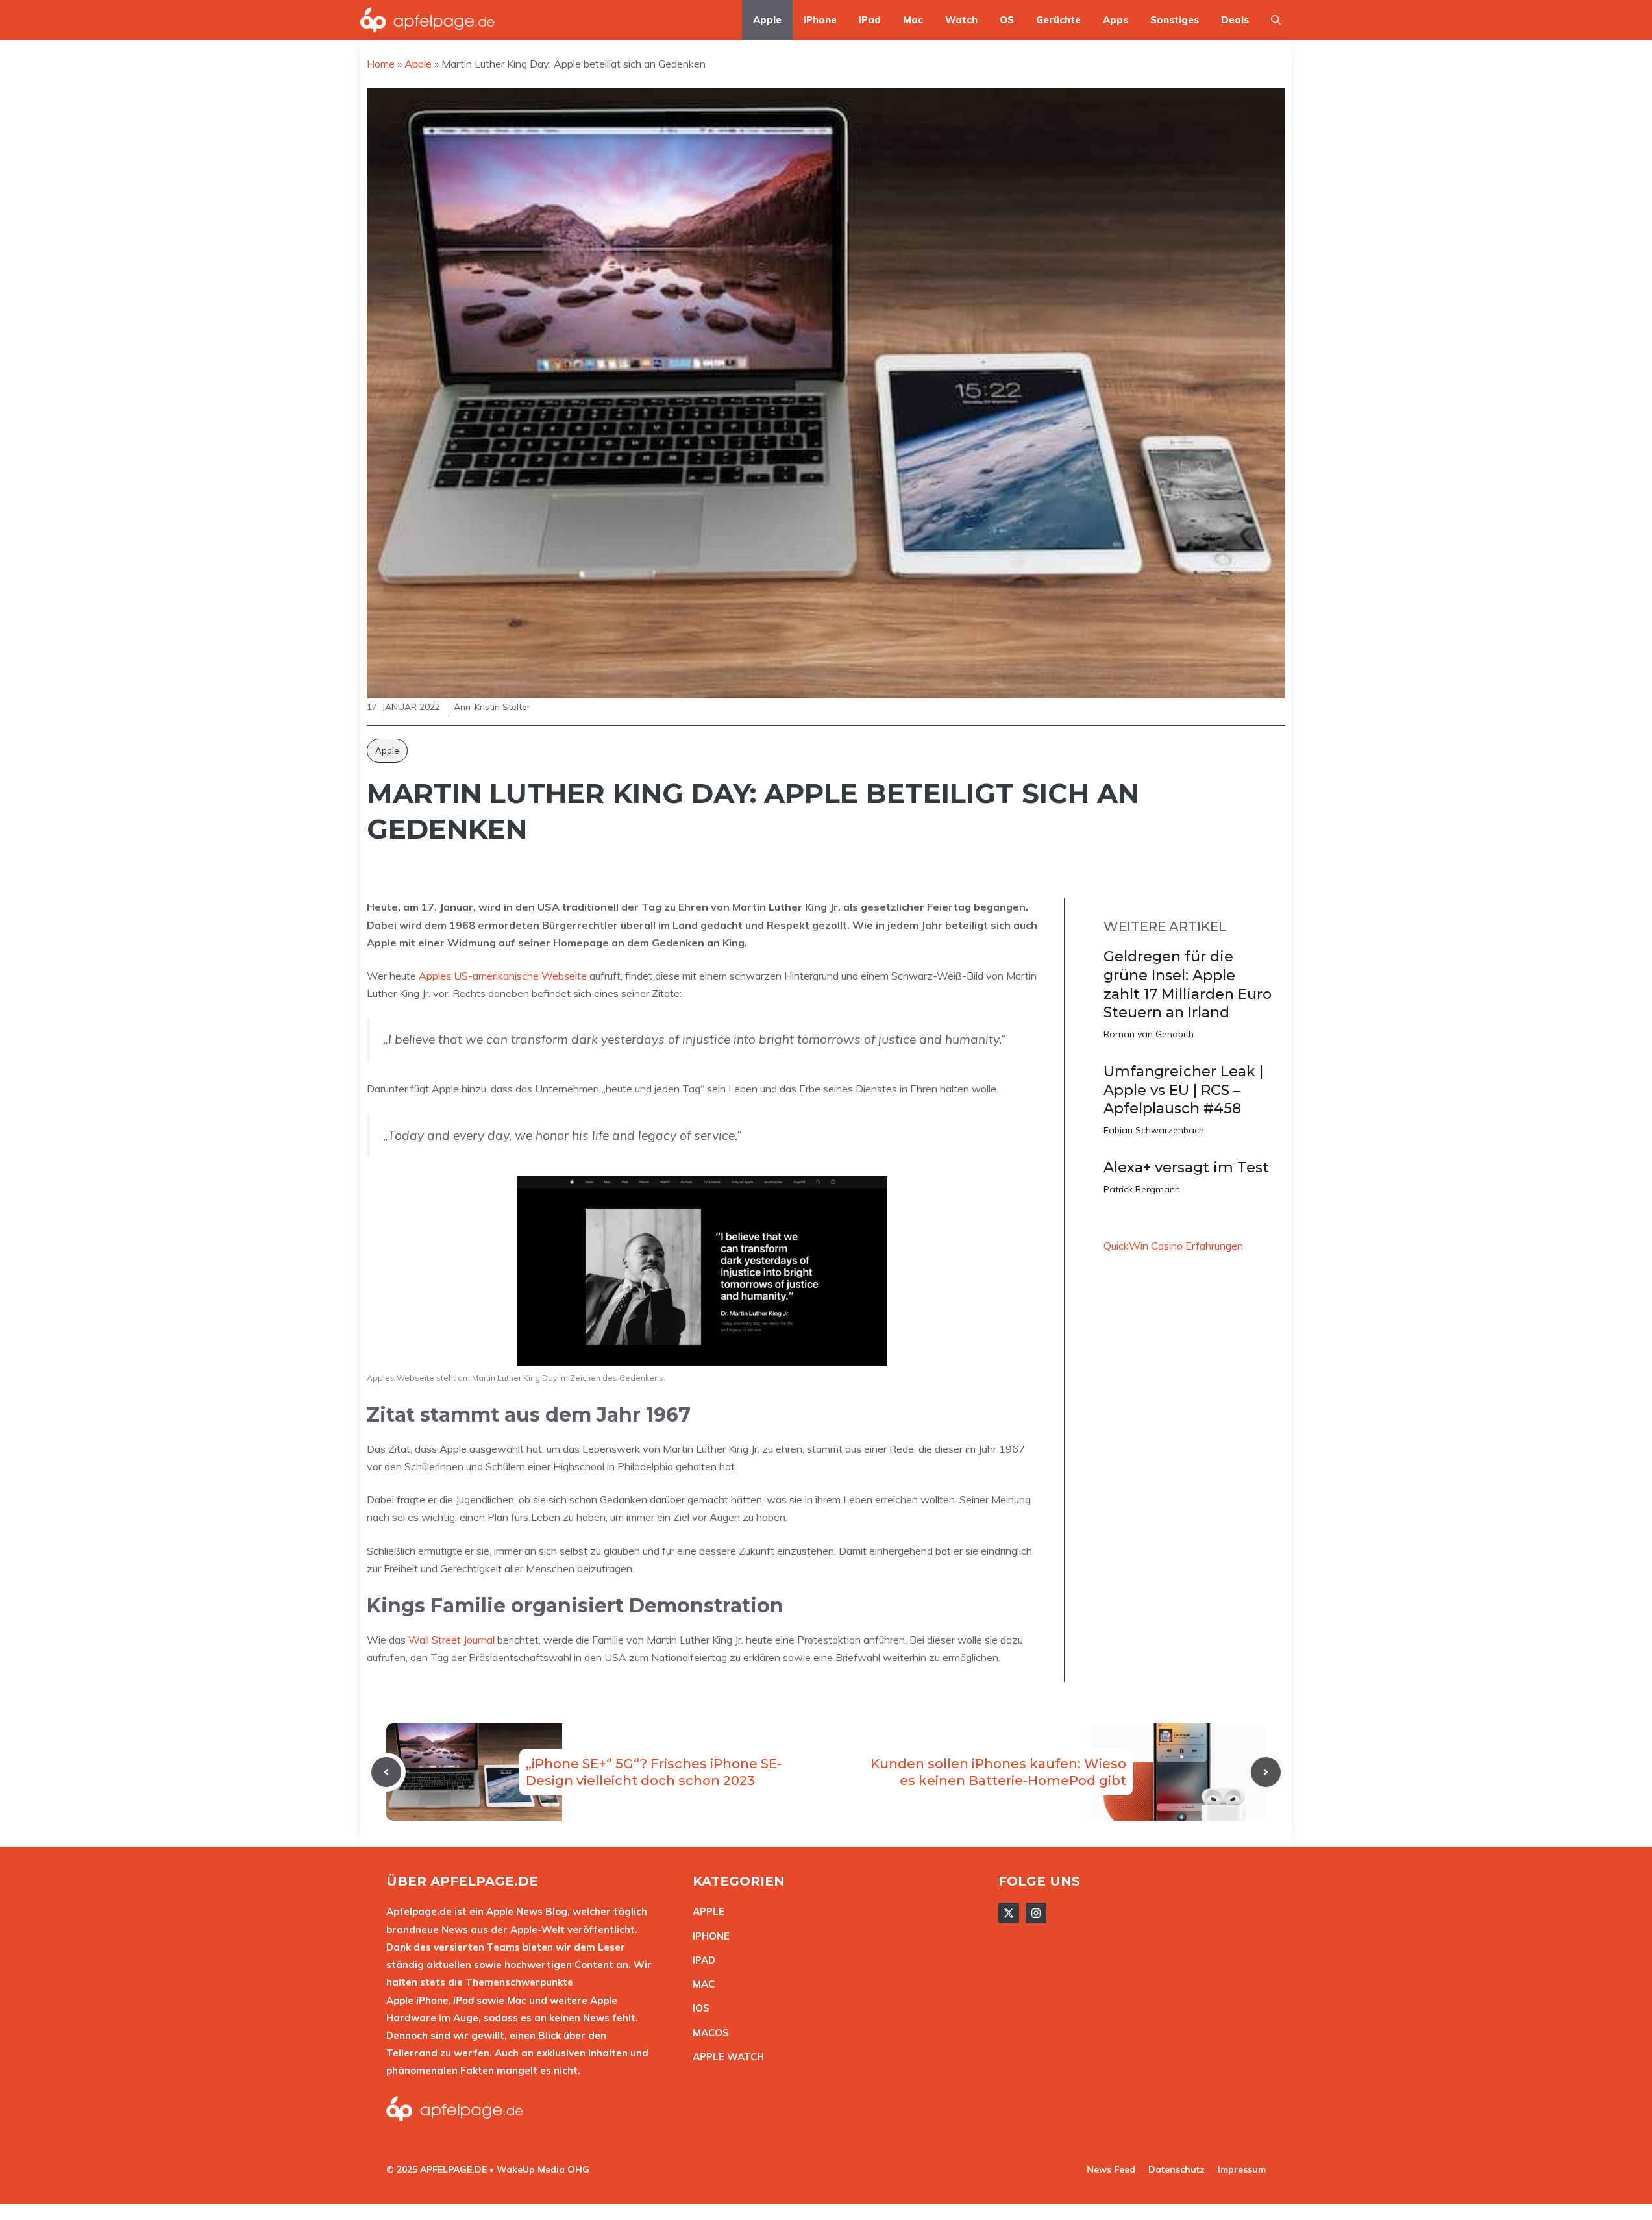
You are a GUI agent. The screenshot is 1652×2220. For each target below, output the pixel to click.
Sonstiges (1175, 20)
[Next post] (1266, 1772)
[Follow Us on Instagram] (1036, 1913)
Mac (913, 20)
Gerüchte (1058, 20)
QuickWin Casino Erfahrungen (1173, 1246)
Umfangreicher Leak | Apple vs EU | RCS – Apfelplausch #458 (1183, 1090)
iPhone (820, 20)
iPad (870, 20)
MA (700, 1984)
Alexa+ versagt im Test (1186, 1167)
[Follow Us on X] (1009, 1913)
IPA (700, 1960)
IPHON (708, 1936)
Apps (1116, 20)
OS (1007, 20)
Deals (1235, 20)
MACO (708, 2033)
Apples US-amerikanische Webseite (503, 976)
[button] (1276, 20)
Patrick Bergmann (1142, 1189)
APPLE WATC (725, 2057)
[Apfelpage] (428, 20)
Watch (961, 20)
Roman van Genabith (1149, 1034)
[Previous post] (386, 1772)
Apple (767, 20)
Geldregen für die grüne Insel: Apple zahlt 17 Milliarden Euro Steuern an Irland (1188, 984)
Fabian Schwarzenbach (1154, 1130)
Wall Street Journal (451, 1640)
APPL (706, 1911)
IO (698, 2008)
